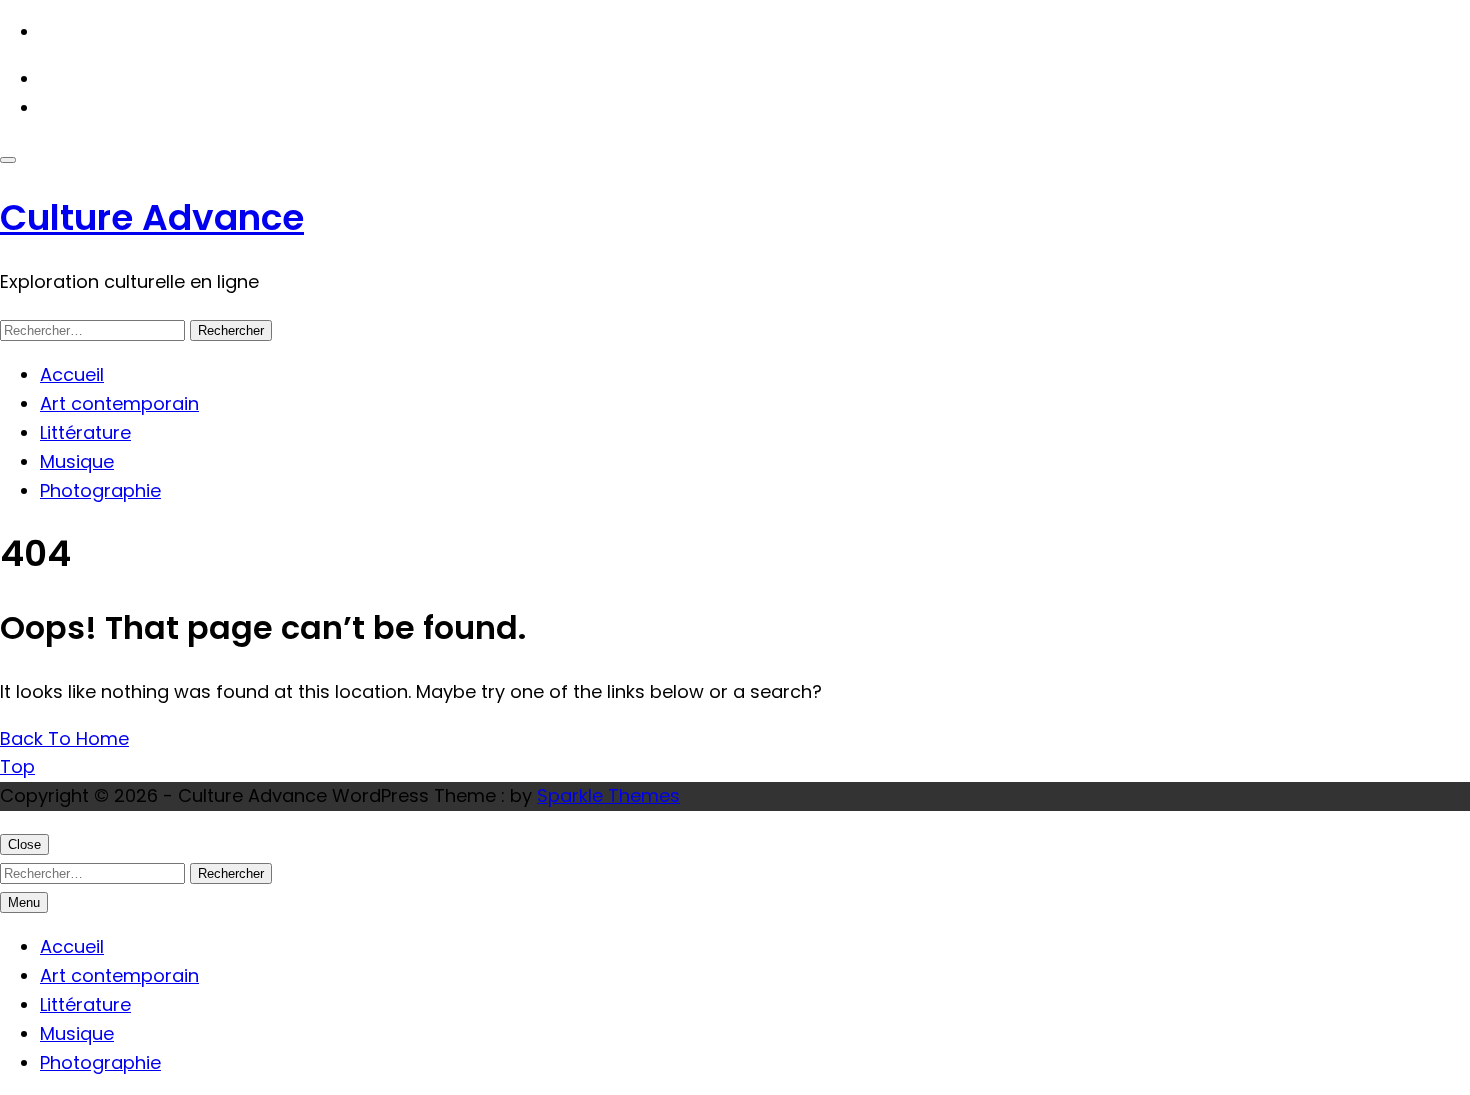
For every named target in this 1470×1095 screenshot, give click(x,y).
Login (63, 78)
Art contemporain (119, 403)
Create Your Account (133, 107)
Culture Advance (152, 217)
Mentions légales (115, 31)
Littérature (85, 432)
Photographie (100, 490)
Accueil (72, 374)
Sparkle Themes (608, 795)
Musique (77, 461)
